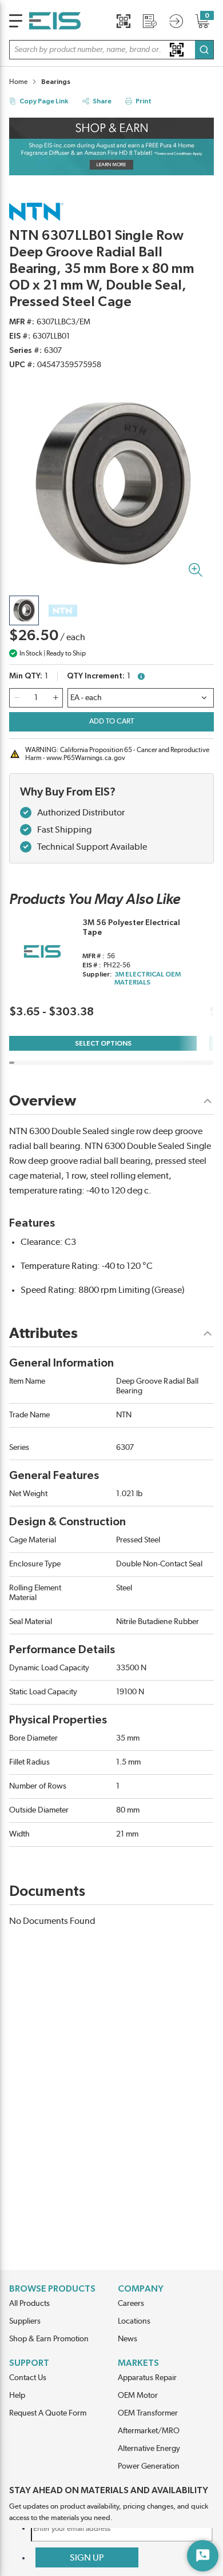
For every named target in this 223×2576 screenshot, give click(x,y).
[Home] (55, 21)
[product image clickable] (24, 610)
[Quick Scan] (124, 21)
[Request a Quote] (150, 21)
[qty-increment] (55, 698)
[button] (111, 50)
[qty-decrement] (17, 698)
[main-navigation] (16, 21)
